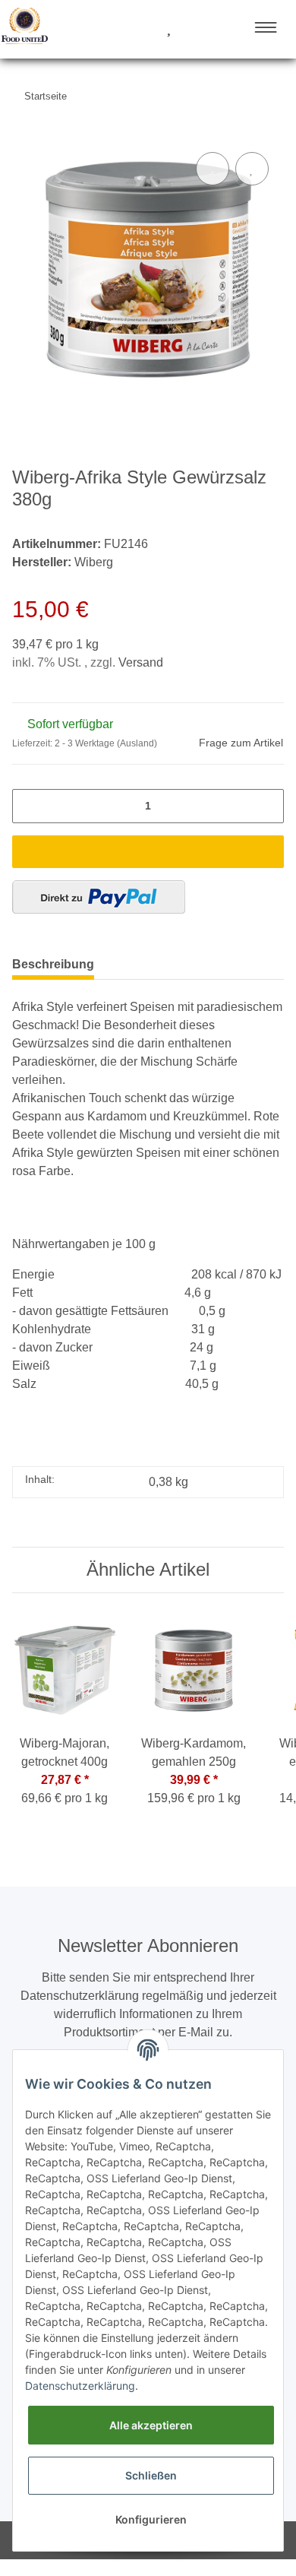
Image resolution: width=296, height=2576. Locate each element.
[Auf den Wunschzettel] (252, 169)
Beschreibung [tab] (53, 964)
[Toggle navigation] (266, 27)
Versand (141, 662)
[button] (112, 29)
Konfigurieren (151, 2519)
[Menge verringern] (28, 806)
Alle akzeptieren (151, 2425)
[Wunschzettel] (169, 29)
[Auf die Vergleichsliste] (213, 169)
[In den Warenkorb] (148, 852)
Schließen (151, 2475)
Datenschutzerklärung (80, 2386)
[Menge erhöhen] (268, 806)
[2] (99, 897)
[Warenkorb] (196, 29)
